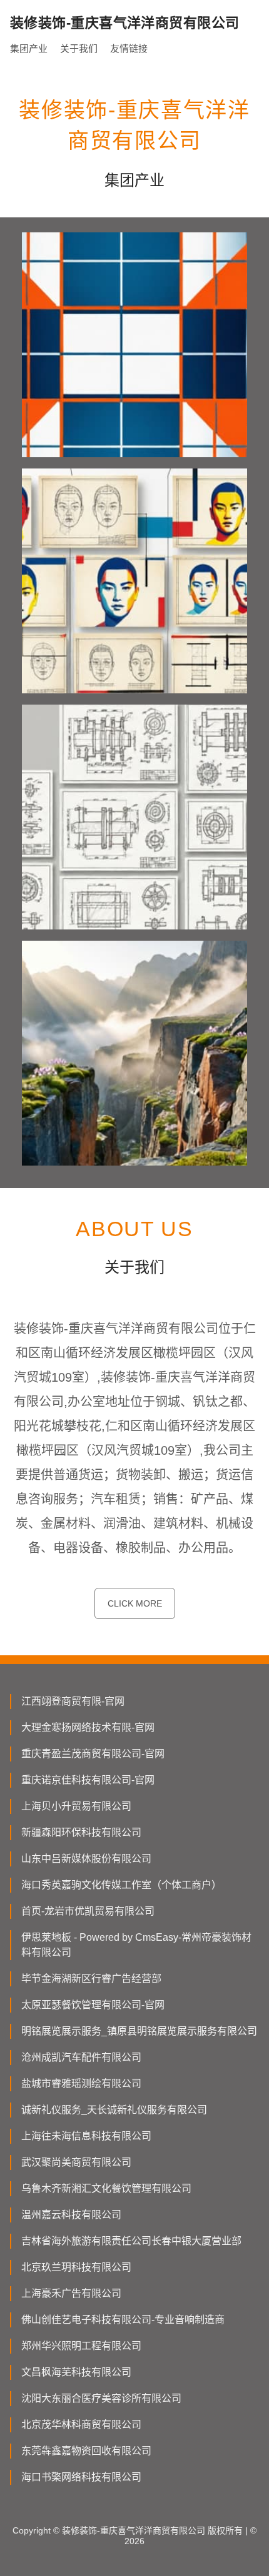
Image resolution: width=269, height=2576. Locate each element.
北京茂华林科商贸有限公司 (81, 2425)
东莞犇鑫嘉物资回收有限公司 (86, 2451)
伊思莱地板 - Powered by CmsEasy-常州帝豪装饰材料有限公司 (136, 1945)
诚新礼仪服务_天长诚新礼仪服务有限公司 (114, 2110)
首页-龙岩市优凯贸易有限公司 (88, 1911)
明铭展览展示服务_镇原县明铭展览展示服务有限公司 (139, 2031)
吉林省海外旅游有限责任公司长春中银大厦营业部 (131, 2241)
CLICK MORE (135, 1603)
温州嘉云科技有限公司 (71, 2215)
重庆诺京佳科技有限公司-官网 (88, 1780)
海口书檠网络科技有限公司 (81, 2477)
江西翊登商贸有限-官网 (73, 1701)
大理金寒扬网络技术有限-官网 (88, 1727)
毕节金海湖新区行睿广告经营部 (91, 1979)
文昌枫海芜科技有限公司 (76, 2372)
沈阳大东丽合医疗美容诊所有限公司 (101, 2398)
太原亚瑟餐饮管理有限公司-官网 (93, 2005)
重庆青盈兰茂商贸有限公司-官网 (93, 1754)
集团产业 (29, 48)
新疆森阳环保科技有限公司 (81, 1832)
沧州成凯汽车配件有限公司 (81, 2057)
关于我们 (79, 48)
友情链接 (129, 48)
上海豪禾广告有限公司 (71, 2293)
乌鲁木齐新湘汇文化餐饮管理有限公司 (106, 2188)
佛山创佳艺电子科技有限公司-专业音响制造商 (123, 2320)
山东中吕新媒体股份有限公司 (86, 1859)
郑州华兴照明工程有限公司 (81, 2346)
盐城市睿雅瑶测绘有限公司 (81, 2083)
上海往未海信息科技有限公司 (86, 2136)
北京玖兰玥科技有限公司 (76, 2267)
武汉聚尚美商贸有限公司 (76, 2162)
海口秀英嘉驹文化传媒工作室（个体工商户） (121, 1885)
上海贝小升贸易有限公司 (76, 1806)
